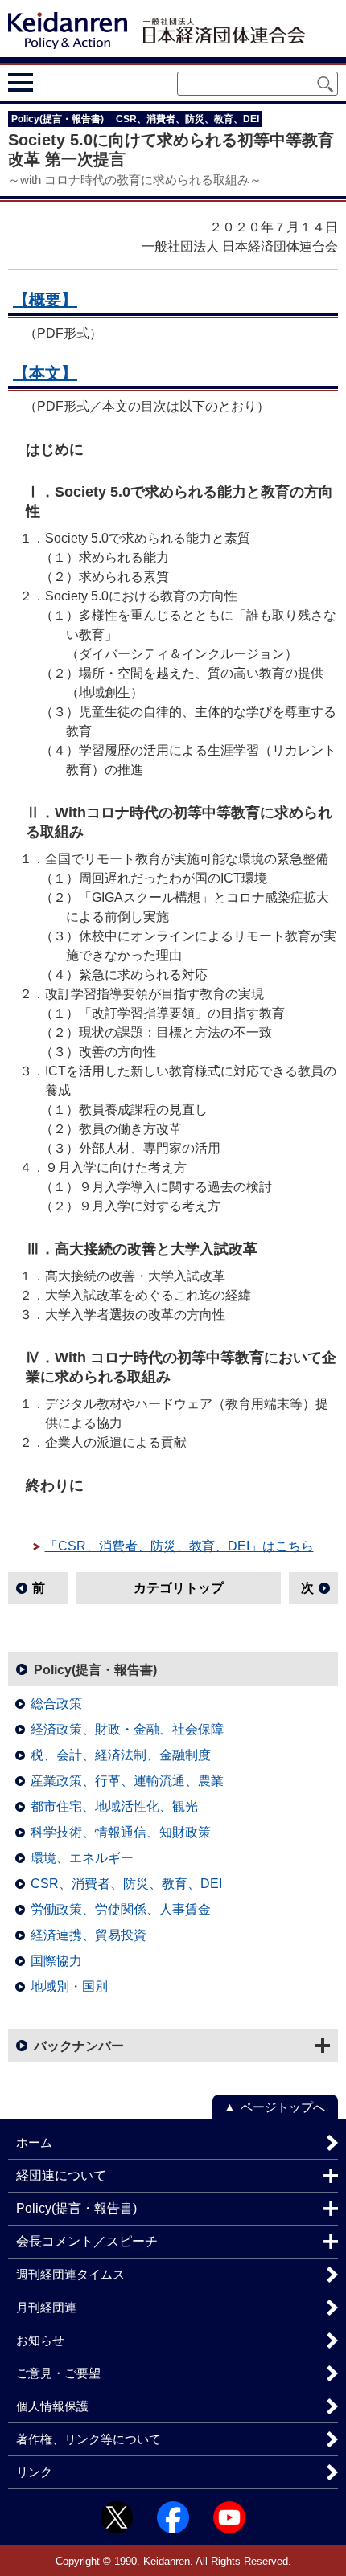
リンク (34, 2472)
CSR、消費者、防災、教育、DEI (126, 1884)
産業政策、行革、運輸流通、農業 (127, 1781)
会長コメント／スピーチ (87, 2241)
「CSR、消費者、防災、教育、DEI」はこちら (179, 1546)
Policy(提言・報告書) (95, 1670)
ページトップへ (283, 2107)
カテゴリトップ (179, 1588)
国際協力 (56, 1961)
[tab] (50, 82)
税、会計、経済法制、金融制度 (121, 1755)
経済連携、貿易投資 (89, 1935)
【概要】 (45, 300)
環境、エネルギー (82, 1858)
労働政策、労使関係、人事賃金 (121, 1909)
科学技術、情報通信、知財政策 (121, 1832)
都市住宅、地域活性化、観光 (114, 1806)
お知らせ (40, 2340)
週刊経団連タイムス (70, 2274)
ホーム (34, 2142)
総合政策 (56, 1704)
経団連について (61, 2175)
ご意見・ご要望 (58, 2373)
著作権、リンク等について (89, 2439)
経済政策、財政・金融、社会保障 (127, 1729)
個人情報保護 (52, 2406)
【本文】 (45, 373)
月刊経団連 (46, 2307)
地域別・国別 (69, 1986)
